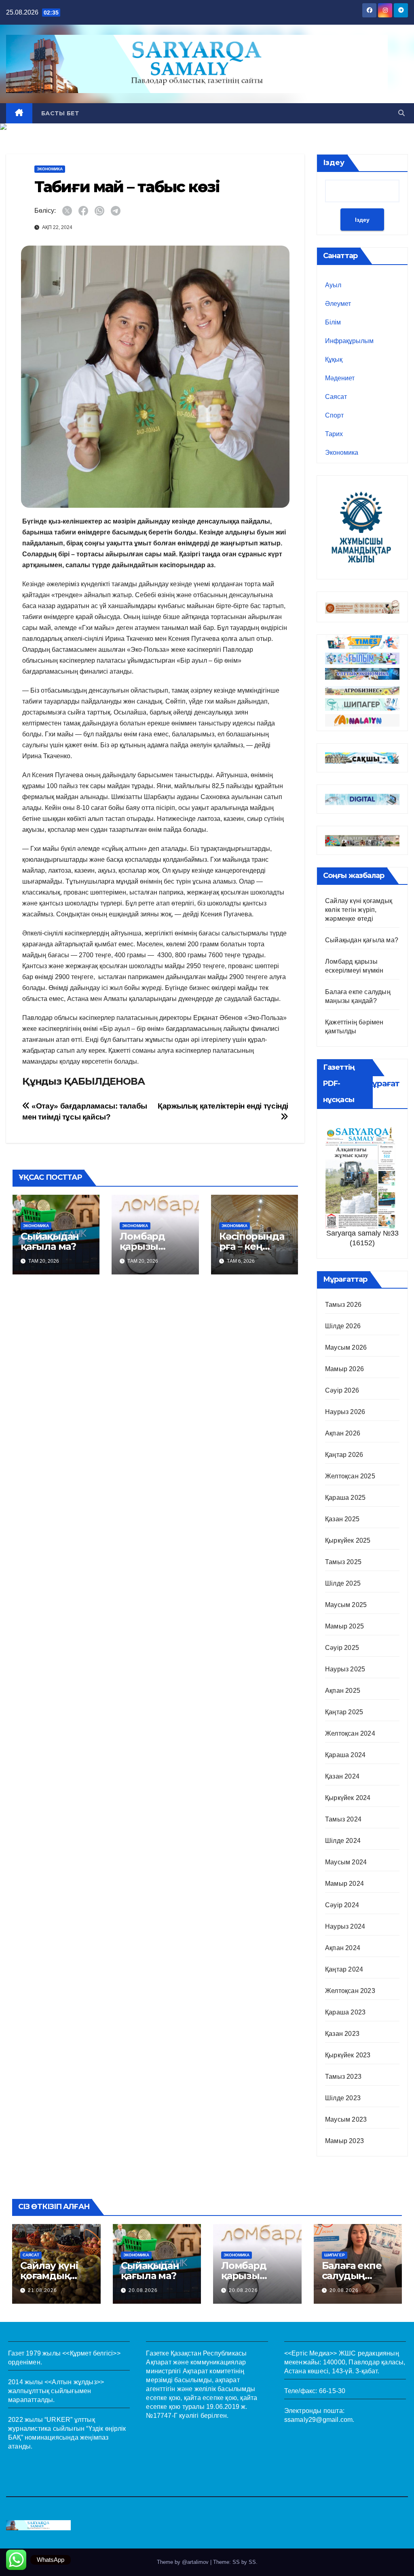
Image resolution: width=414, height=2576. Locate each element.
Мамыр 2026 (344, 1369)
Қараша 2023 (345, 2012)
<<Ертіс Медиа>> (311, 2353)
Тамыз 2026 (343, 1305)
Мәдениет (340, 378)
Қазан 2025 (342, 1519)
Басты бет (60, 113)
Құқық (334, 359)
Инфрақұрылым (349, 341)
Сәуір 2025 (342, 1648)
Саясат (336, 397)
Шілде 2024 (343, 1841)
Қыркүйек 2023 (348, 2055)
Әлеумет (338, 304)
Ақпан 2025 (343, 1691)
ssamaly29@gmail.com (319, 2420)
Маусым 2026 (346, 1347)
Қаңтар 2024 (344, 1969)
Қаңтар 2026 (344, 1455)
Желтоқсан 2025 (350, 1476)
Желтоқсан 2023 (350, 1991)
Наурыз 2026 (345, 1412)
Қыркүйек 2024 (348, 1798)
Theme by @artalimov (184, 2562)
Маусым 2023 (346, 2119)
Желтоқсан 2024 (350, 1733)
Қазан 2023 (342, 2034)
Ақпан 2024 (343, 1948)
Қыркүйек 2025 (348, 1540)
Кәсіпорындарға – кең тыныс (252, 1246)
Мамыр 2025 (344, 1626)
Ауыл (333, 285)
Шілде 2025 (343, 1583)
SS (252, 2562)
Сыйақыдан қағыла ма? (50, 1241)
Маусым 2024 (346, 1862)
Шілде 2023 (343, 2098)
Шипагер (335, 2255)
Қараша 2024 (345, 1755)
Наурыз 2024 (345, 1926)
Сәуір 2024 (342, 1905)
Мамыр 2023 (344, 2141)
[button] (401, 113)
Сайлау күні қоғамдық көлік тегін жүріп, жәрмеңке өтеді (359, 910)
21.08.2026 (42, 2290)
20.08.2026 (143, 2290)
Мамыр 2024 (344, 1884)
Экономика (50, 169)
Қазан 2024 (342, 1776)
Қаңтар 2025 (344, 1712)
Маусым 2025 (346, 1605)
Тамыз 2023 (343, 2077)
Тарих (334, 434)
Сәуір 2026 (342, 1390)
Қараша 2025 (345, 1498)
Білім (333, 322)
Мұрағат (382, 1083)
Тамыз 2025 (343, 1562)
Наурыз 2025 (345, 1669)
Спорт (334, 415)
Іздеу (334, 163)
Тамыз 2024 (343, 1819)
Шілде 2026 (343, 1326)
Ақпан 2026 (343, 1433)
